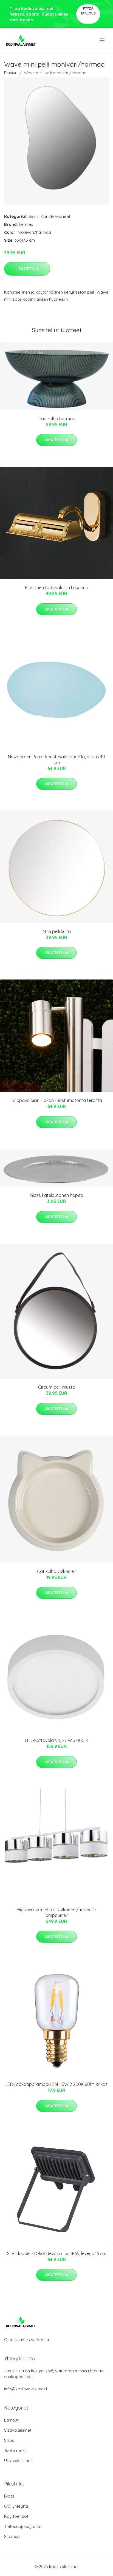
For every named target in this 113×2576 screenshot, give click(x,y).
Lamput (11, 2420)
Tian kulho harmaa (57, 419)
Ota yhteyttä (16, 2506)
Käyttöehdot (16, 2516)
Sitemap (12, 2536)
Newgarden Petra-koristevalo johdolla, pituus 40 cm (56, 760)
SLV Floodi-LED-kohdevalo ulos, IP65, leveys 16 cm (57, 2253)
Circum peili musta (57, 1387)
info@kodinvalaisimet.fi (26, 2389)
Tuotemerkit (15, 2450)
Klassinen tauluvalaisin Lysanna (57, 587)
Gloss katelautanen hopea (56, 1195)
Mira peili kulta (57, 931)
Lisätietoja (27, 269)
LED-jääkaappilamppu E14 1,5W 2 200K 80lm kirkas (56, 2084)
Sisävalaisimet (18, 2430)
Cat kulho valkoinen (57, 1571)
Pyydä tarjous (88, 11)
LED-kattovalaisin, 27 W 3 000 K (57, 1740)
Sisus (34, 216)
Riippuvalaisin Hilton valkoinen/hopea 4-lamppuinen (56, 1912)
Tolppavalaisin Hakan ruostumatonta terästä (56, 1100)
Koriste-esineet (55, 216)
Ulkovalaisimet (18, 2460)
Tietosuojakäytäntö (23, 2526)
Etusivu (11, 73)
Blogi (9, 2496)
